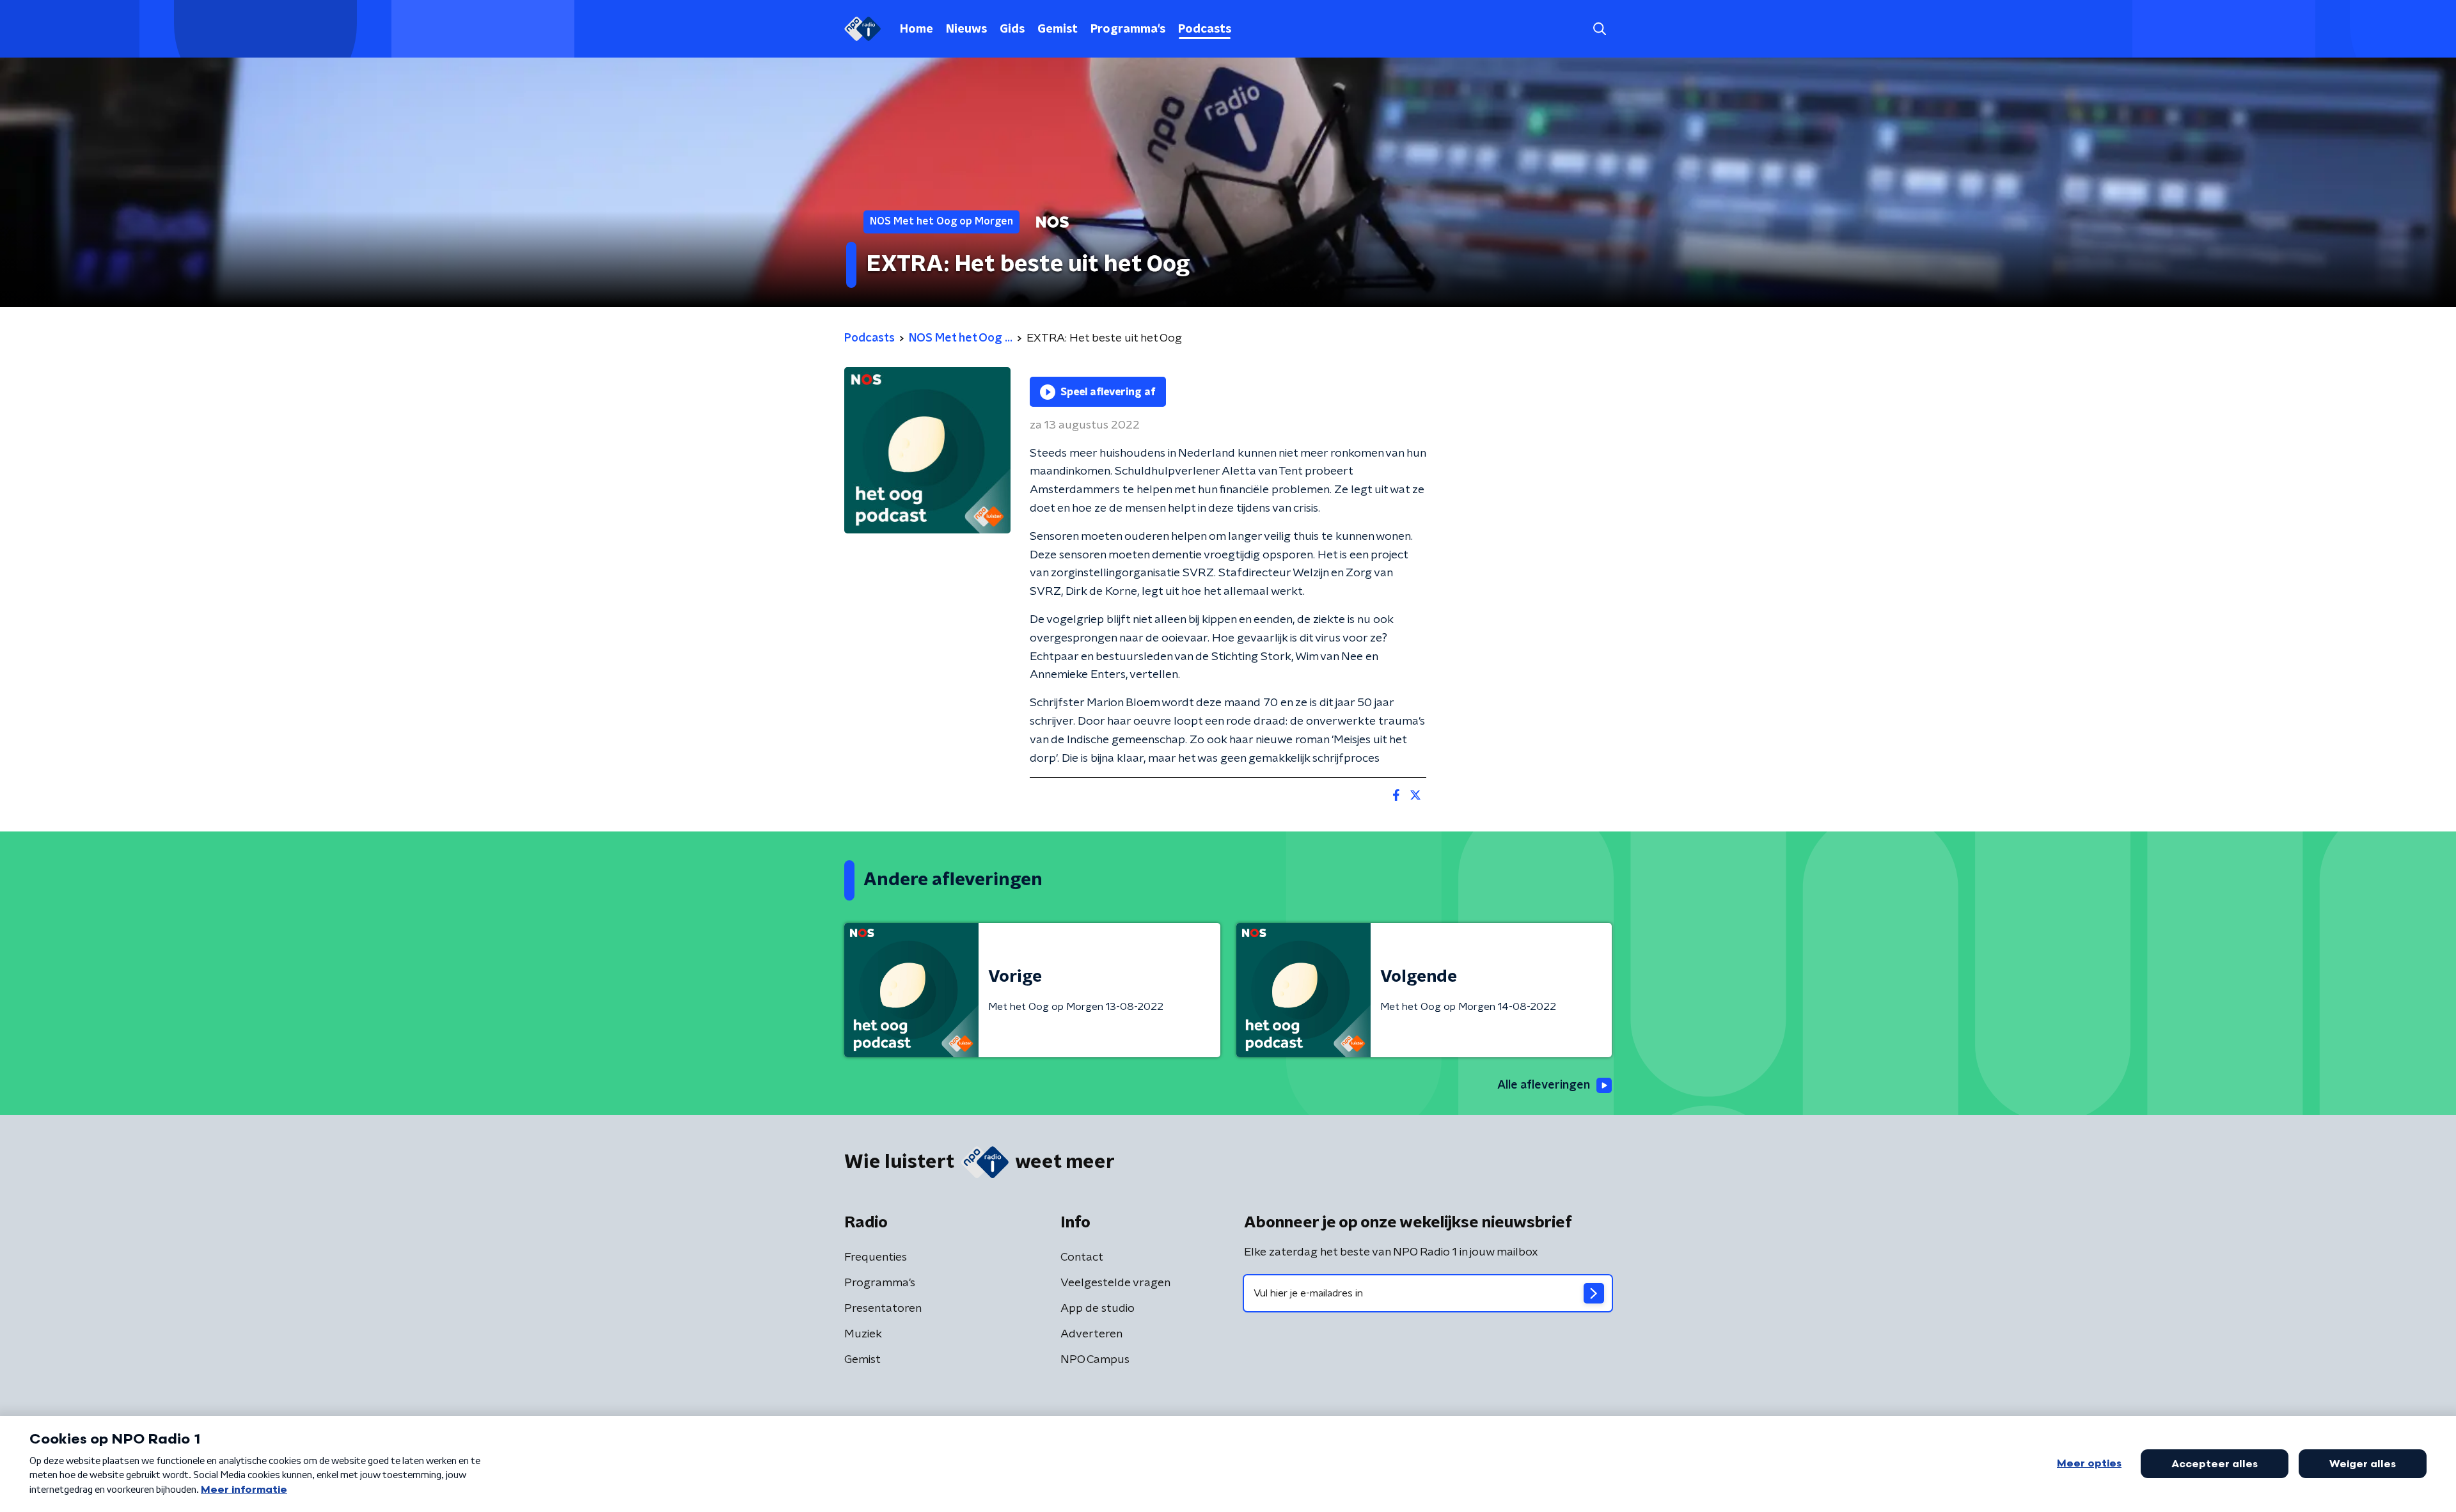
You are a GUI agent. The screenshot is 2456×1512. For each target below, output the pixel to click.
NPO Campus (1095, 1360)
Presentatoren (883, 1309)
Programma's (1128, 29)
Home (917, 29)
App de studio (1098, 1309)
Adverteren (1091, 1334)
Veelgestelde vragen (1115, 1283)
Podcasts (1205, 29)
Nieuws (966, 29)
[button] (1599, 29)
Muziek (863, 1334)
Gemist (1058, 29)
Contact (1082, 1257)
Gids (1012, 29)
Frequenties (876, 1257)
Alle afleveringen (1544, 1085)
